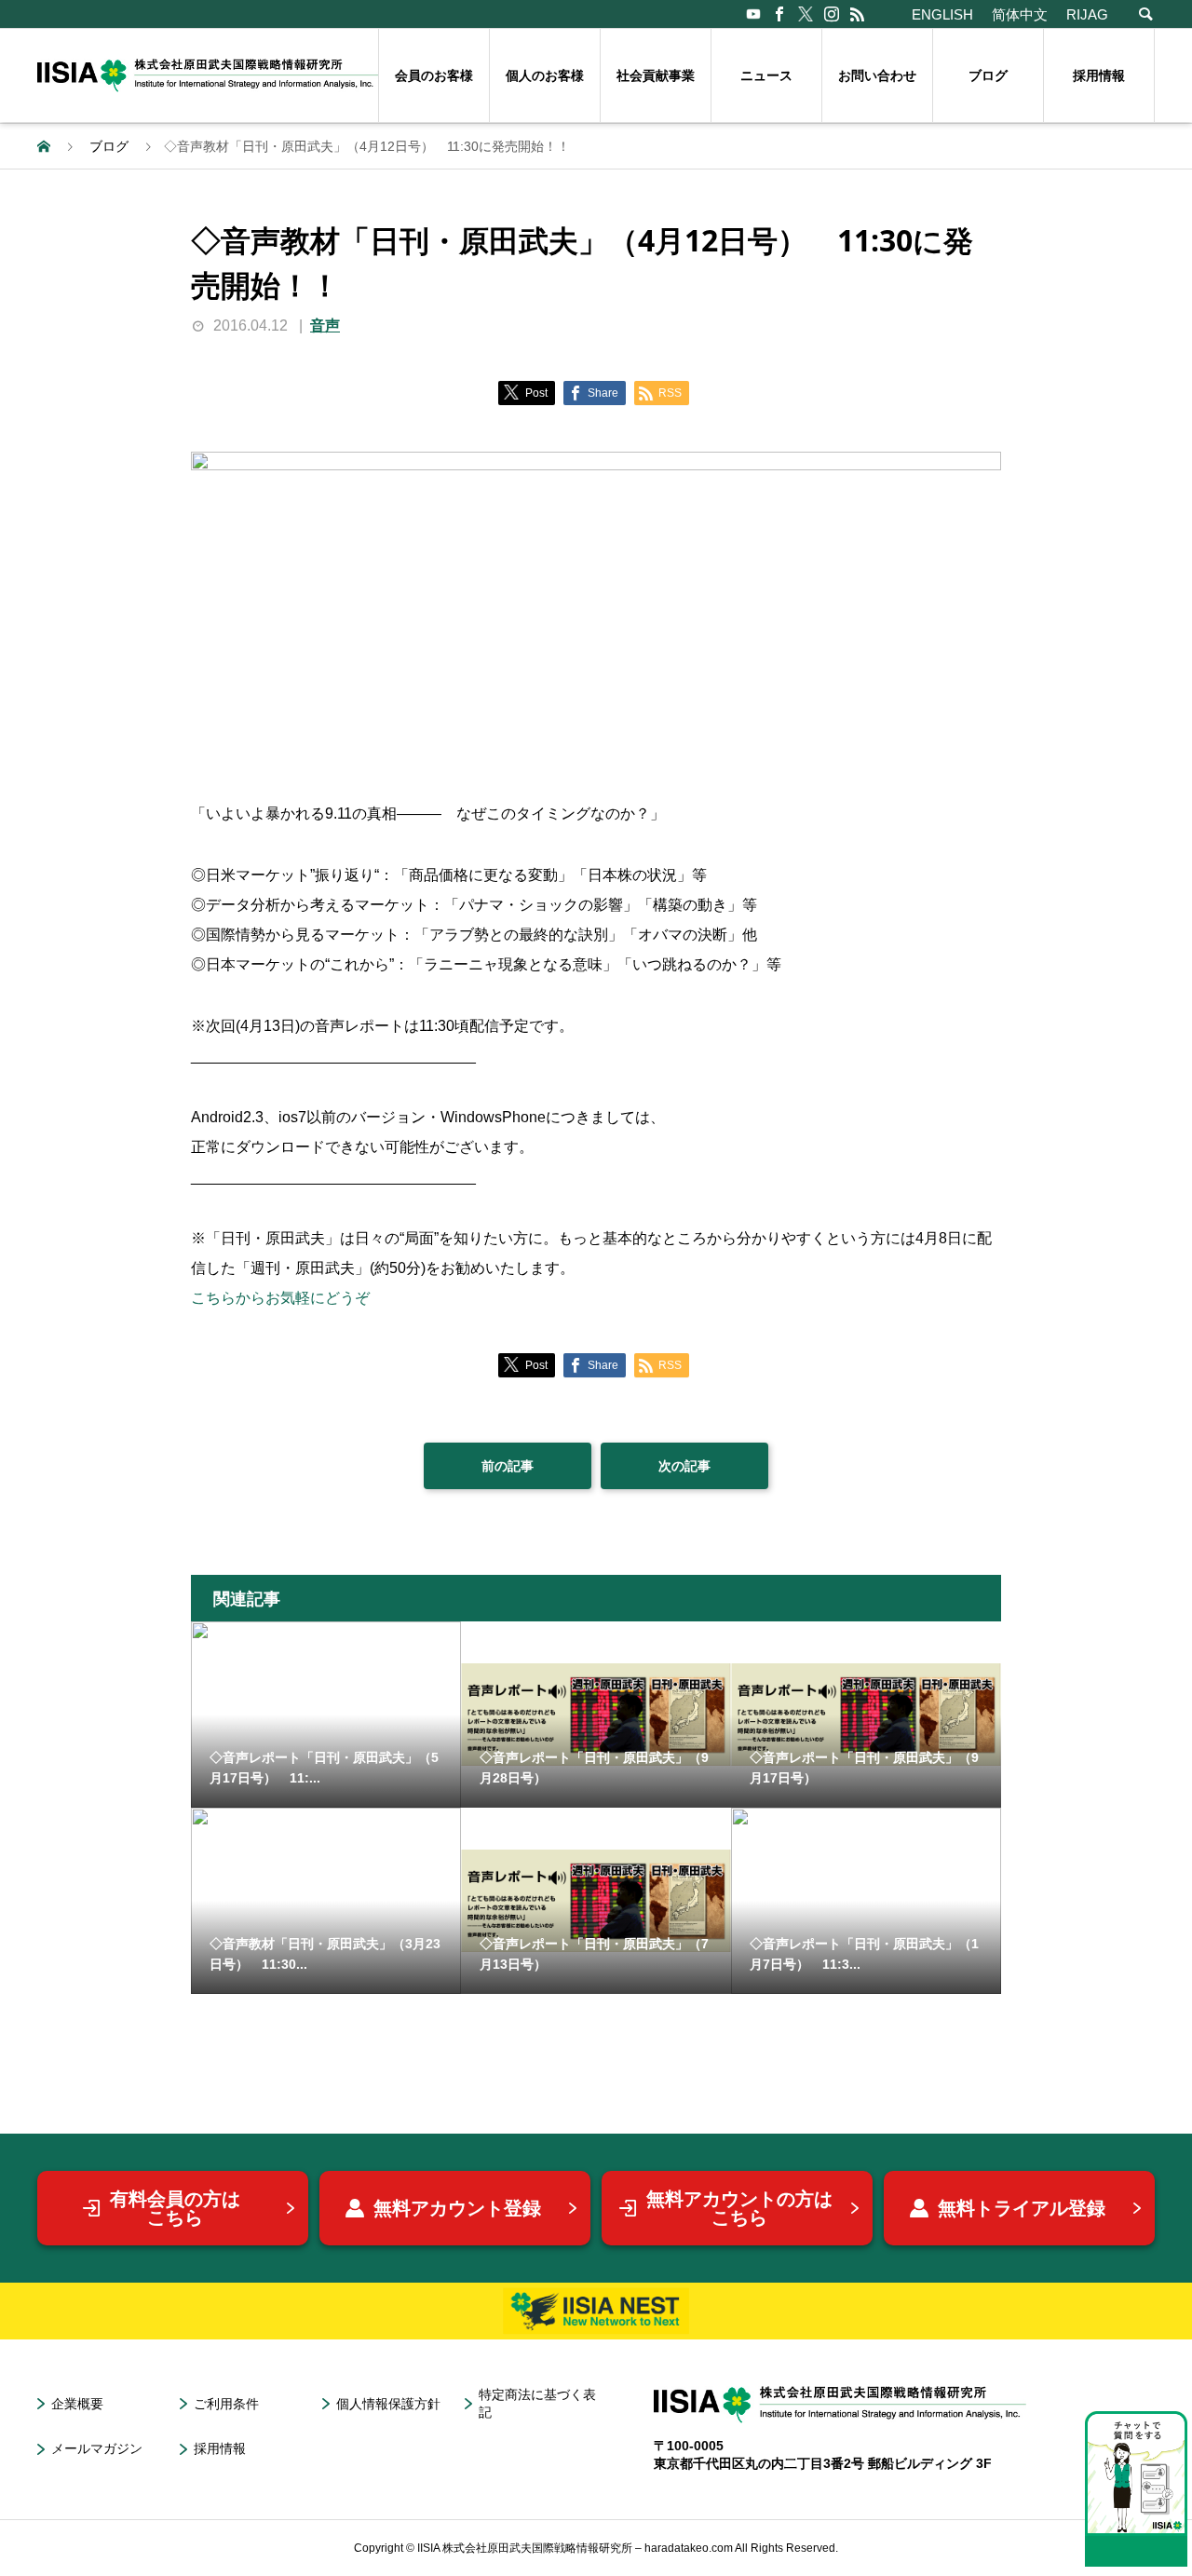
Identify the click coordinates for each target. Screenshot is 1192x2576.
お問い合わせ (877, 75)
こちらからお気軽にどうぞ (280, 1298)
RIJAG (1087, 14)
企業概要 (77, 2404)
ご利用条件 (226, 2404)
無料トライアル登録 (1022, 2208)
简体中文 (1020, 14)
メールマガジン (97, 2448)
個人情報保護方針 (388, 2404)
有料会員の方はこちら (175, 2208)
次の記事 (684, 1466)
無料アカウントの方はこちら (739, 2208)
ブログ (988, 75)
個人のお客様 (545, 75)
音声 (325, 325)
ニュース (766, 75)
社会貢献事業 (656, 75)
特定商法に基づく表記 (537, 2403)
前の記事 (508, 1466)
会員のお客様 (434, 75)
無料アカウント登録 (457, 2208)
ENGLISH (942, 14)
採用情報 (1099, 75)
